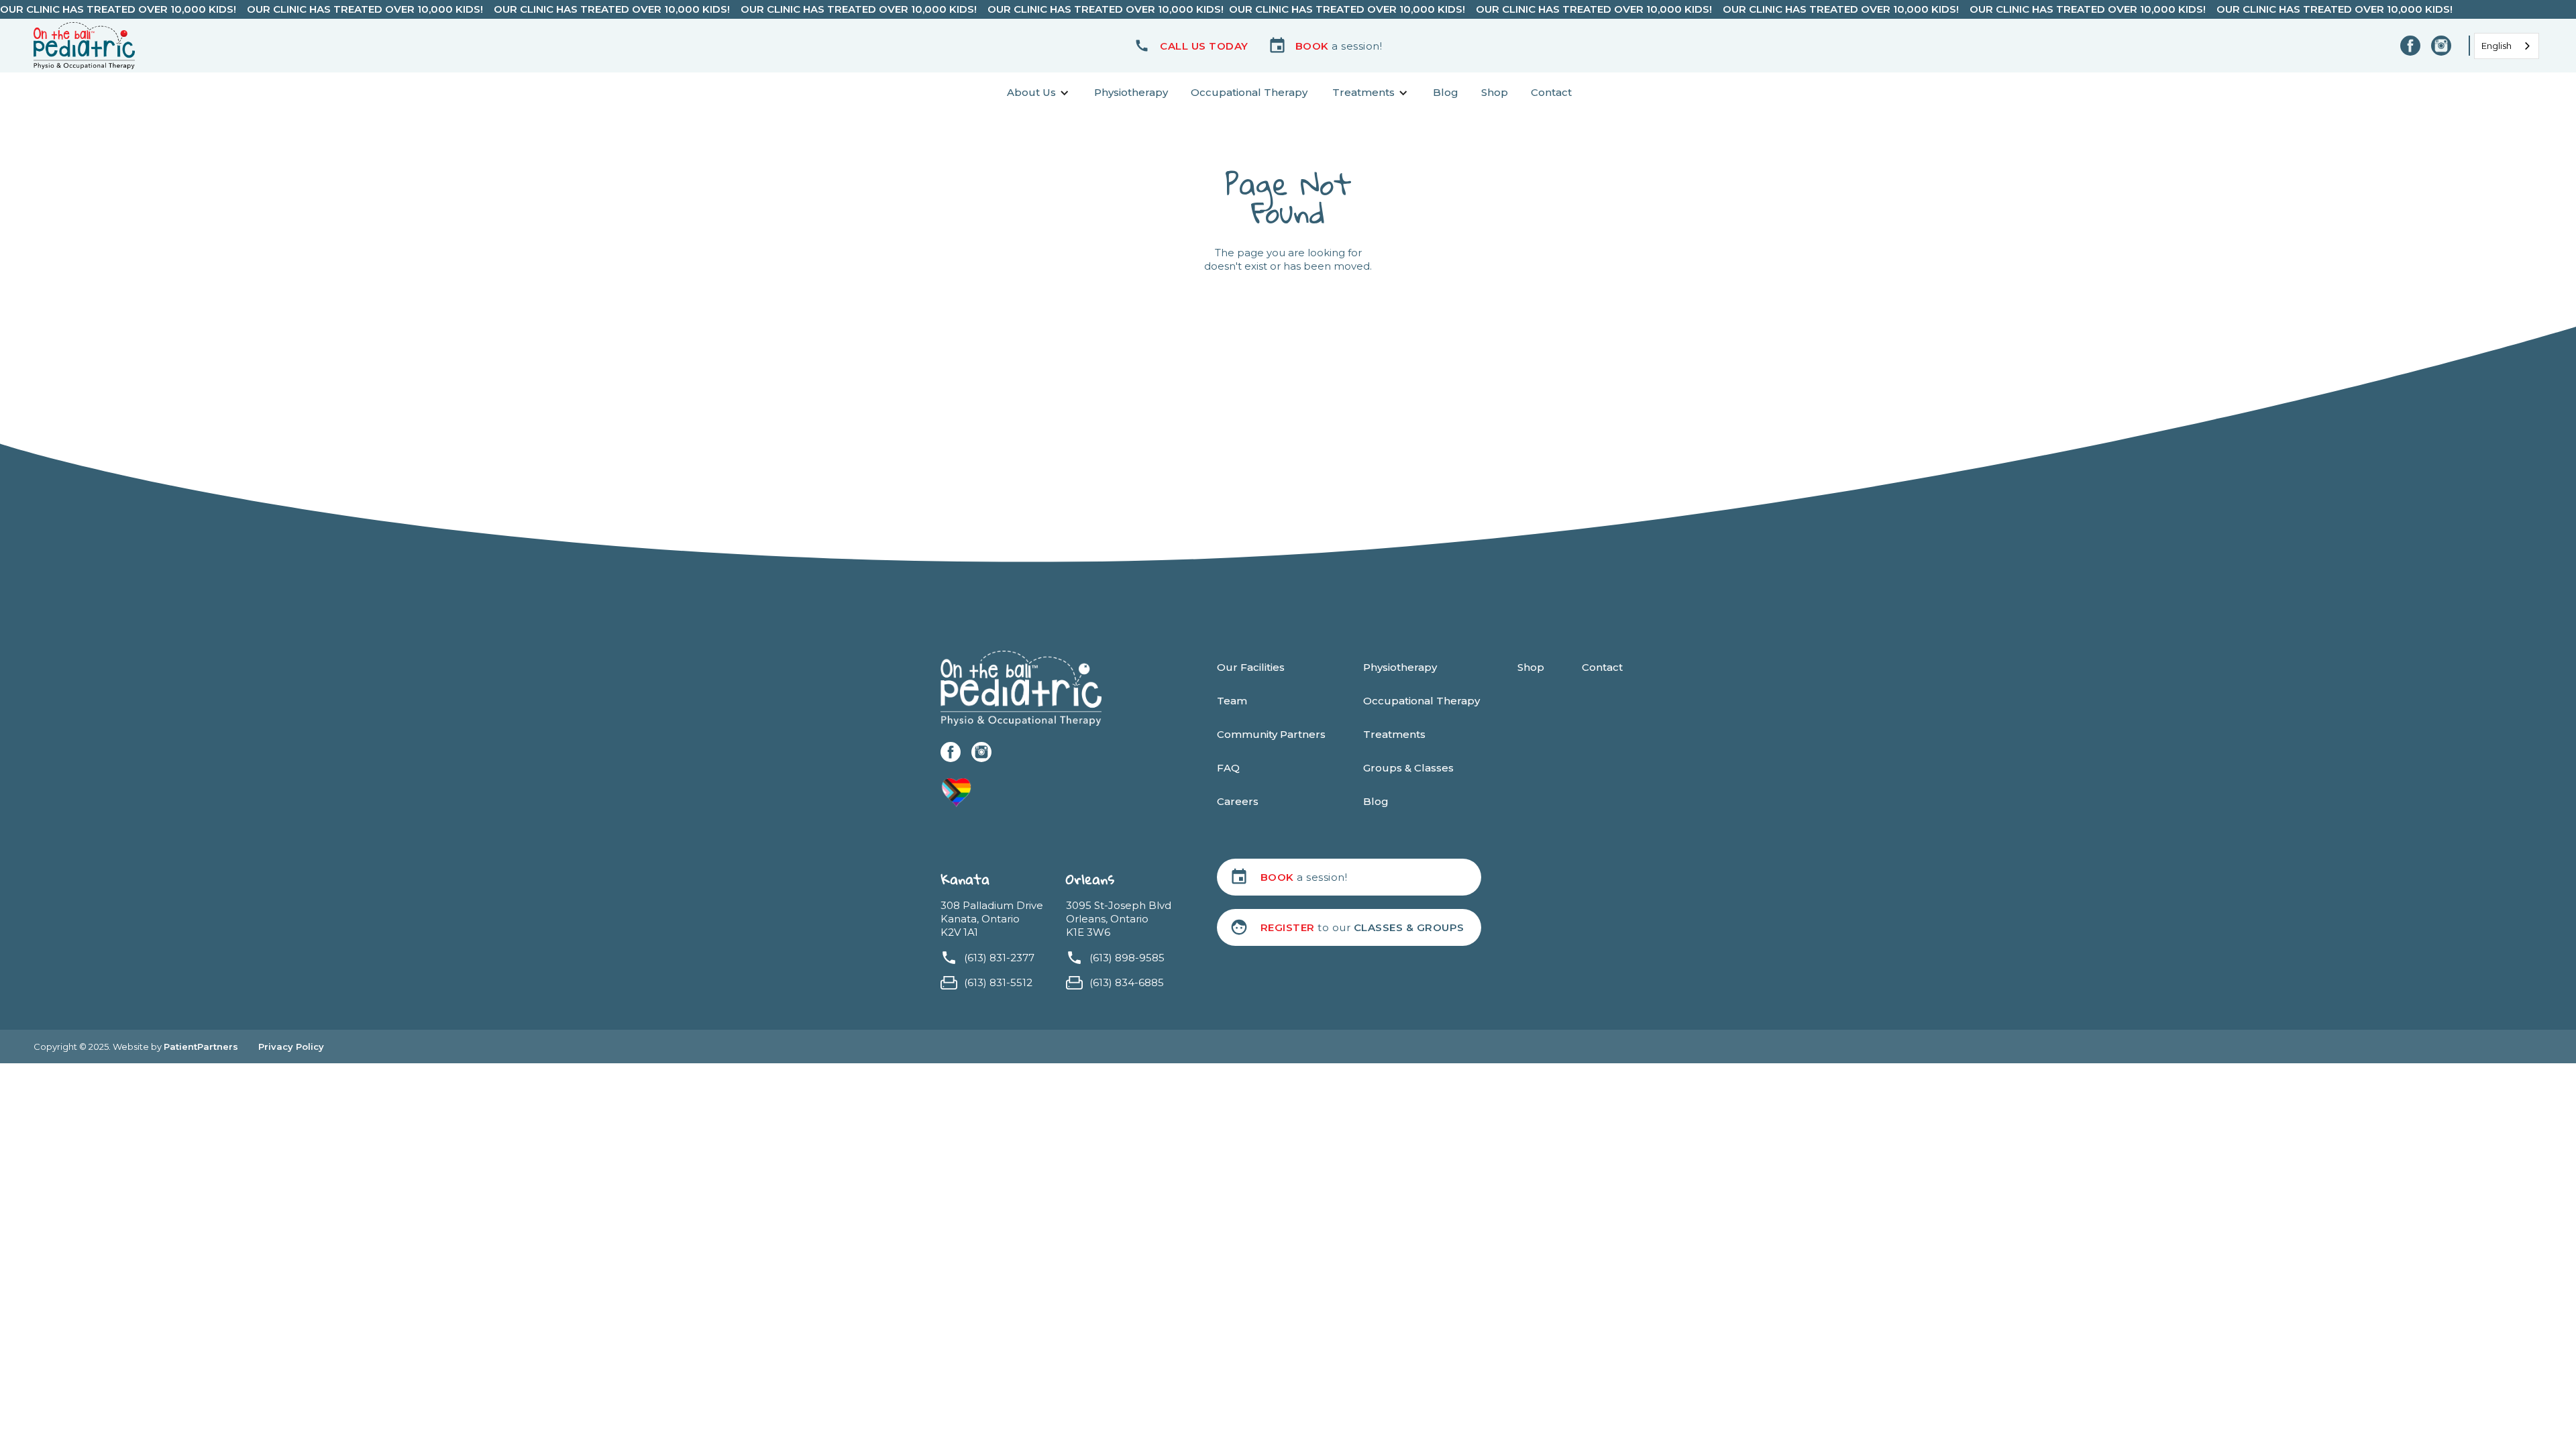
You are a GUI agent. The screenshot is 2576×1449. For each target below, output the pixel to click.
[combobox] (2507, 46)
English (2497, 46)
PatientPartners (201, 1046)
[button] (1191, 46)
